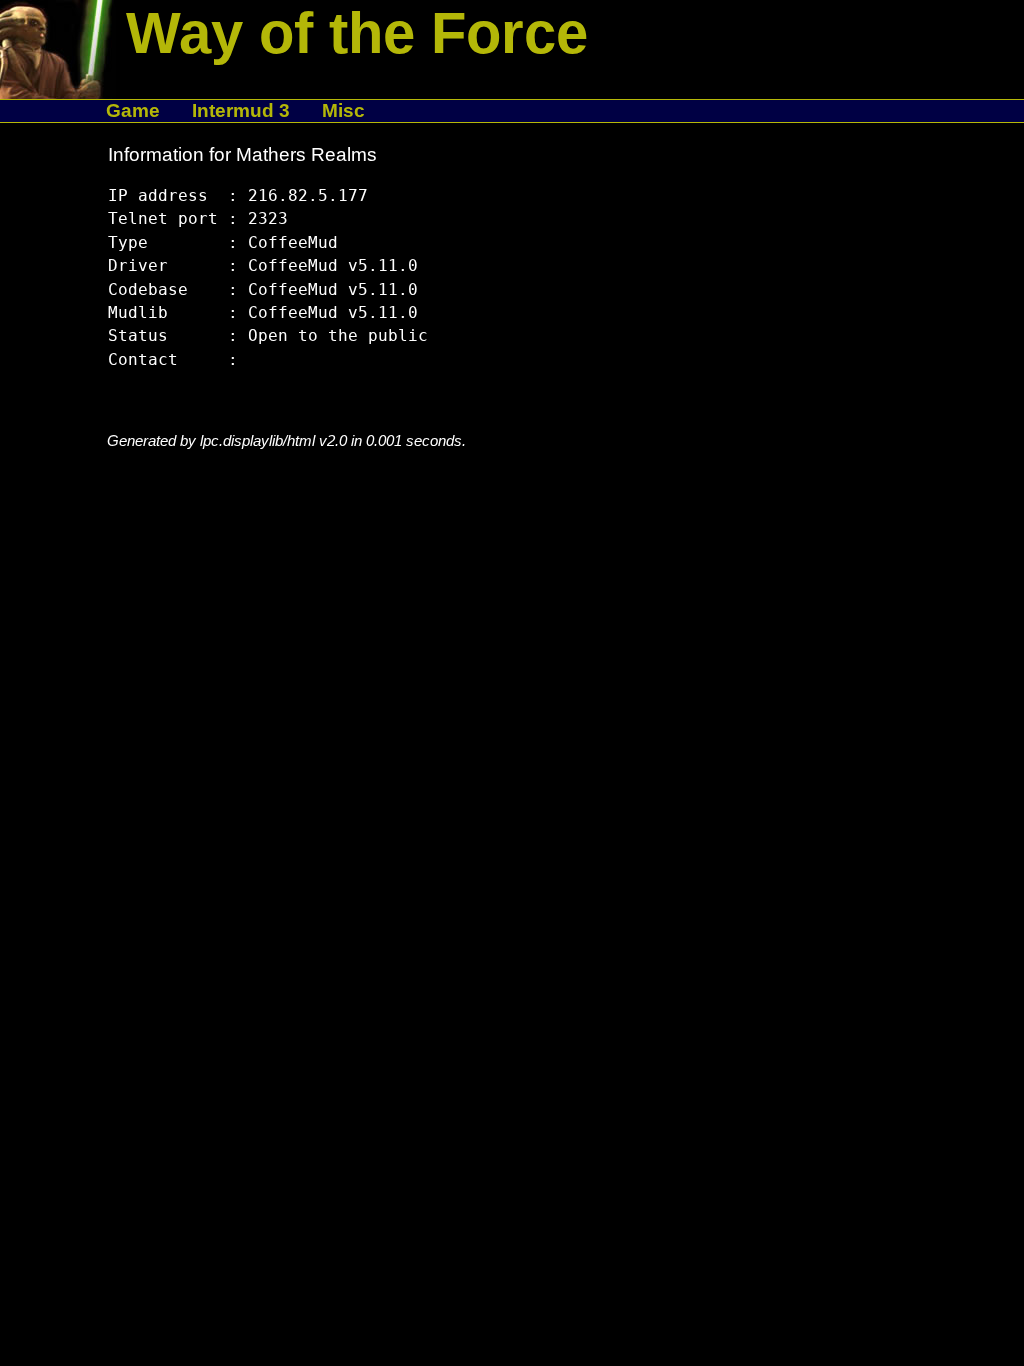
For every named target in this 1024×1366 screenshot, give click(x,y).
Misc (343, 110)
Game (133, 110)
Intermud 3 (241, 110)
